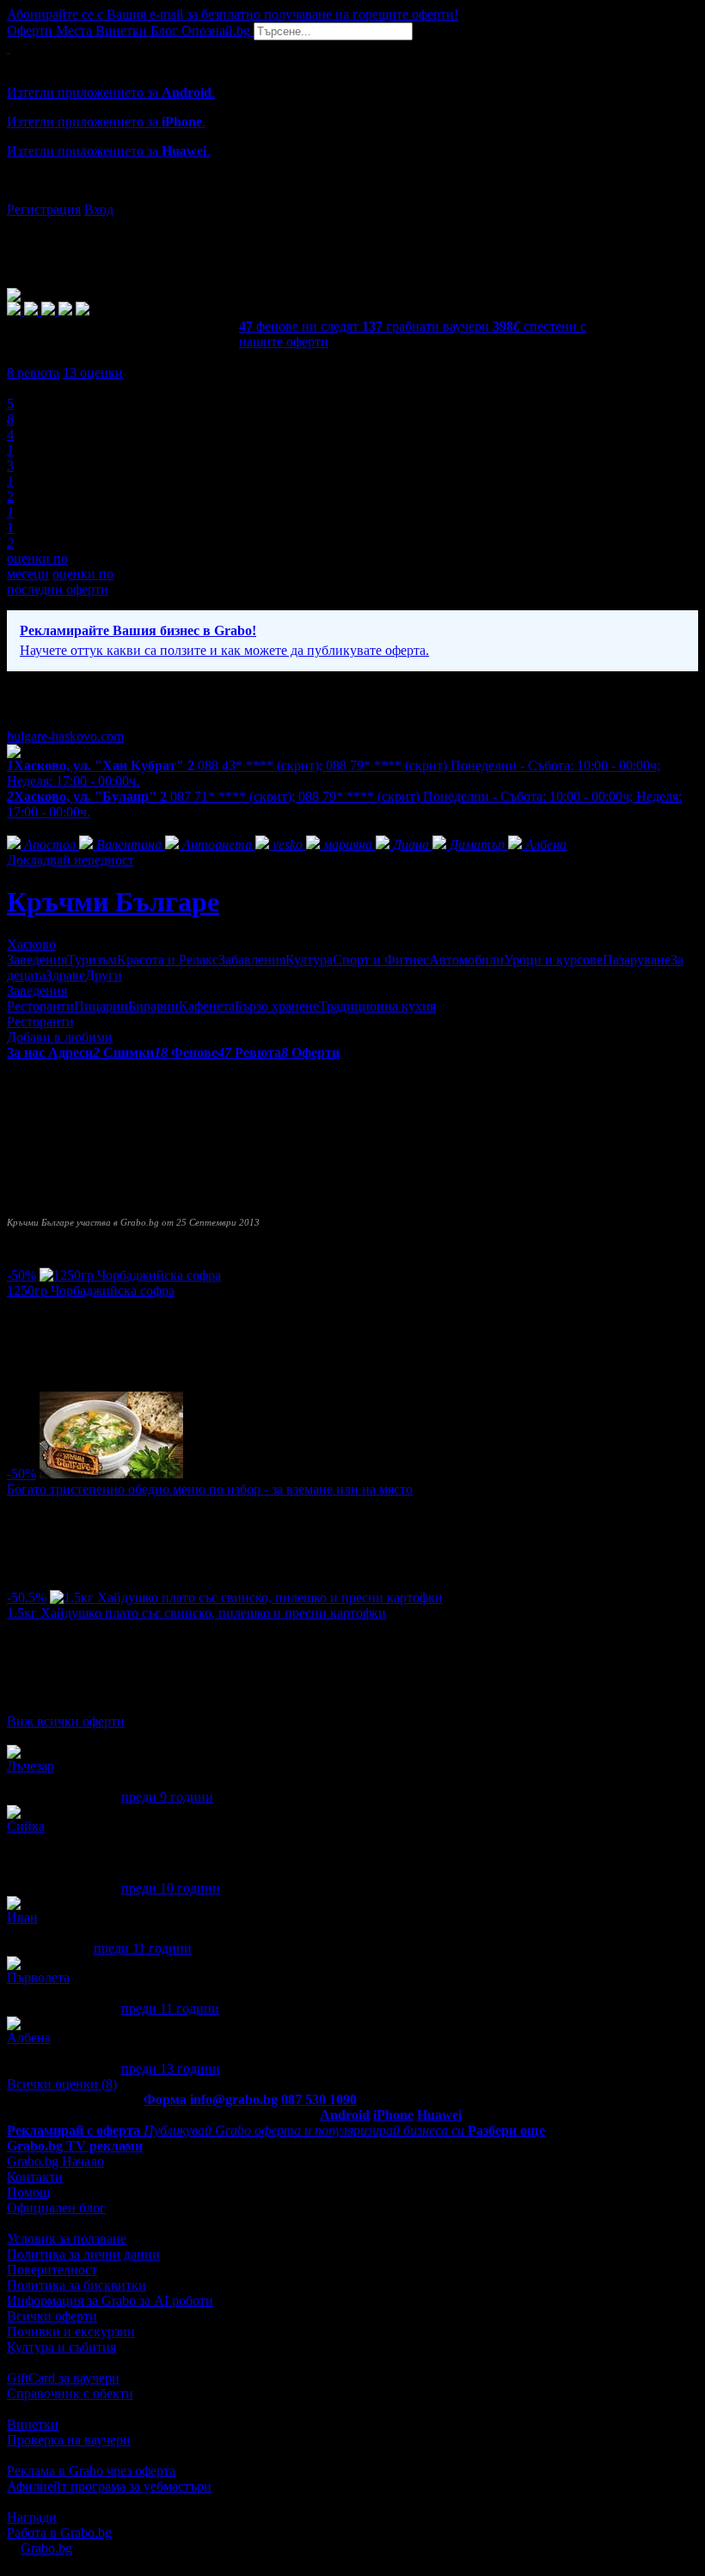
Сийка (26, 1826)
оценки (93, 373)
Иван (22, 1917)
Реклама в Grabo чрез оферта (91, 2471)
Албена (29, 2038)
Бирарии (153, 1006)
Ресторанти (40, 1006)
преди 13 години (171, 2068)
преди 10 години (171, 1888)
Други (104, 975)
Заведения (37, 960)
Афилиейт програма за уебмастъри (109, 2486)
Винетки (33, 2424)
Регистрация (44, 209)
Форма (165, 2099)
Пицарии (101, 1006)
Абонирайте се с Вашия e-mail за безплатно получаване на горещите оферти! (233, 14)
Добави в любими (60, 1037)
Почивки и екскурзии (71, 2331)
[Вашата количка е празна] (9, 48)
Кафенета (207, 1006)
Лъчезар (31, 1766)
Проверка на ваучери (69, 2440)
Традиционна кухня (377, 1006)
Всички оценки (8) (62, 2084)
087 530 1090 (319, 2099)
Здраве (65, 975)
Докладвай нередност (70, 860)
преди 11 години (143, 1948)
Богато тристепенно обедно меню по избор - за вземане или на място (210, 1489)
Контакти (35, 2177)
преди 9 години (167, 1797)
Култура (309, 960)
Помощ (28, 2192)
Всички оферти (52, 2316)
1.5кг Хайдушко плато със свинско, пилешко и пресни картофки (196, 1613)
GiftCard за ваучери (63, 2378)
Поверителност (52, 2270)
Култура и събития (61, 2347)
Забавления (252, 960)
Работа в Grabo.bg (59, 2533)
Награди (32, 2517)
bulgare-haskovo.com (65, 736)
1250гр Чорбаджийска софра (91, 1291)
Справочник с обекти (70, 2393)
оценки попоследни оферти (60, 581)
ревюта (33, 373)
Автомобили (466, 960)
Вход (99, 209)
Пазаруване (637, 960)
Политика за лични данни (83, 2254)
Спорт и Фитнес (381, 960)
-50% (21, 1275)
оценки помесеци (37, 566)
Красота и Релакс (168, 960)
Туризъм (92, 960)
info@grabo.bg (234, 2099)
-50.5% (27, 1597)
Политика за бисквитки (77, 2285)
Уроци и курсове (553, 960)
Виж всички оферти (66, 1721)
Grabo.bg (46, 2548)
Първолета (38, 1977)
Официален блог (56, 2208)
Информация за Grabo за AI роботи (110, 2301)
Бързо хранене (277, 1006)
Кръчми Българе (113, 902)
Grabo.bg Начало (55, 2161)
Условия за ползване (67, 2239)
